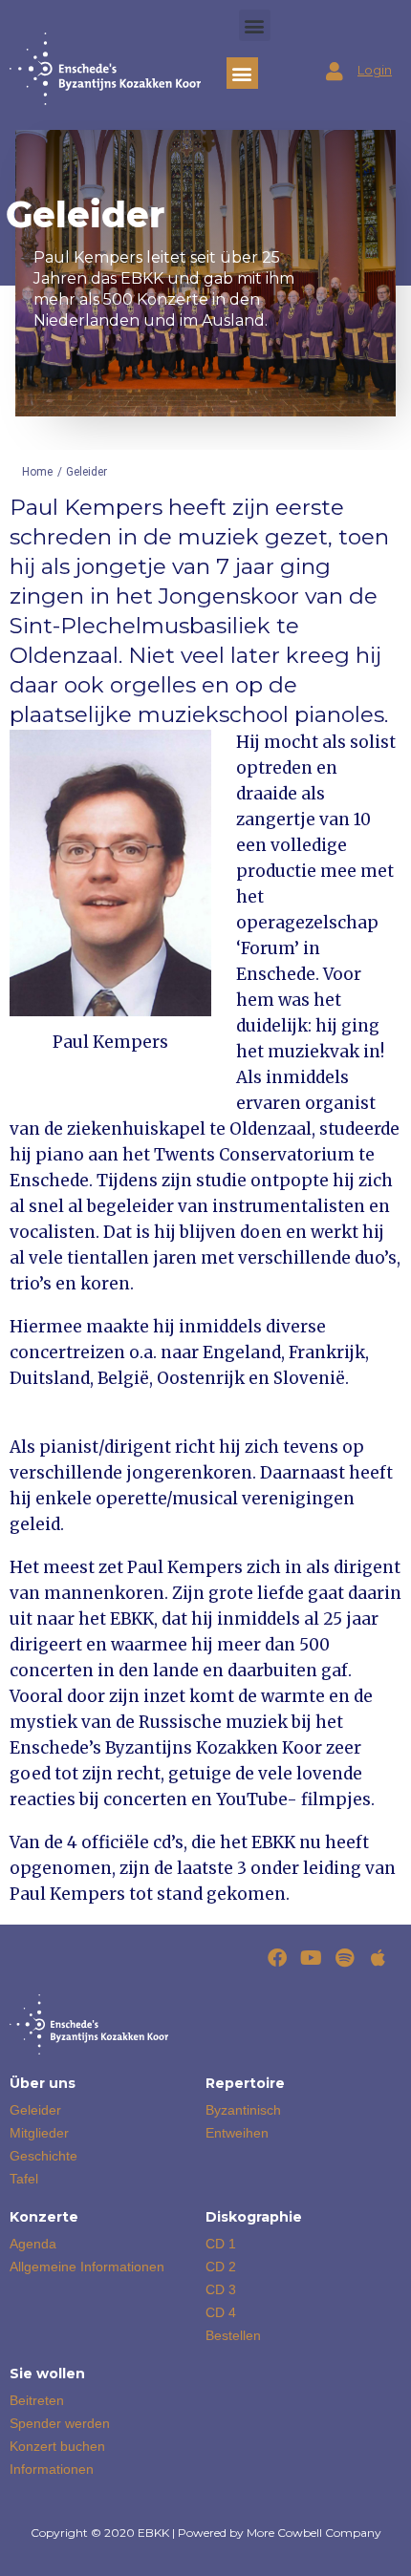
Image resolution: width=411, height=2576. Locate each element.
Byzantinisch (243, 2110)
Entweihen (237, 2133)
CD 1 (221, 2244)
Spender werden (60, 2423)
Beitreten (37, 2400)
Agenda (33, 2244)
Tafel (24, 2179)
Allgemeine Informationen (87, 2267)
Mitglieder (39, 2133)
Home (37, 472)
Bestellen (233, 2335)
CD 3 (221, 2289)
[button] (255, 25)
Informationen (52, 2469)
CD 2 (221, 2267)
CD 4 (221, 2312)
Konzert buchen (57, 2446)
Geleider (35, 2110)
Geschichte (43, 2156)
